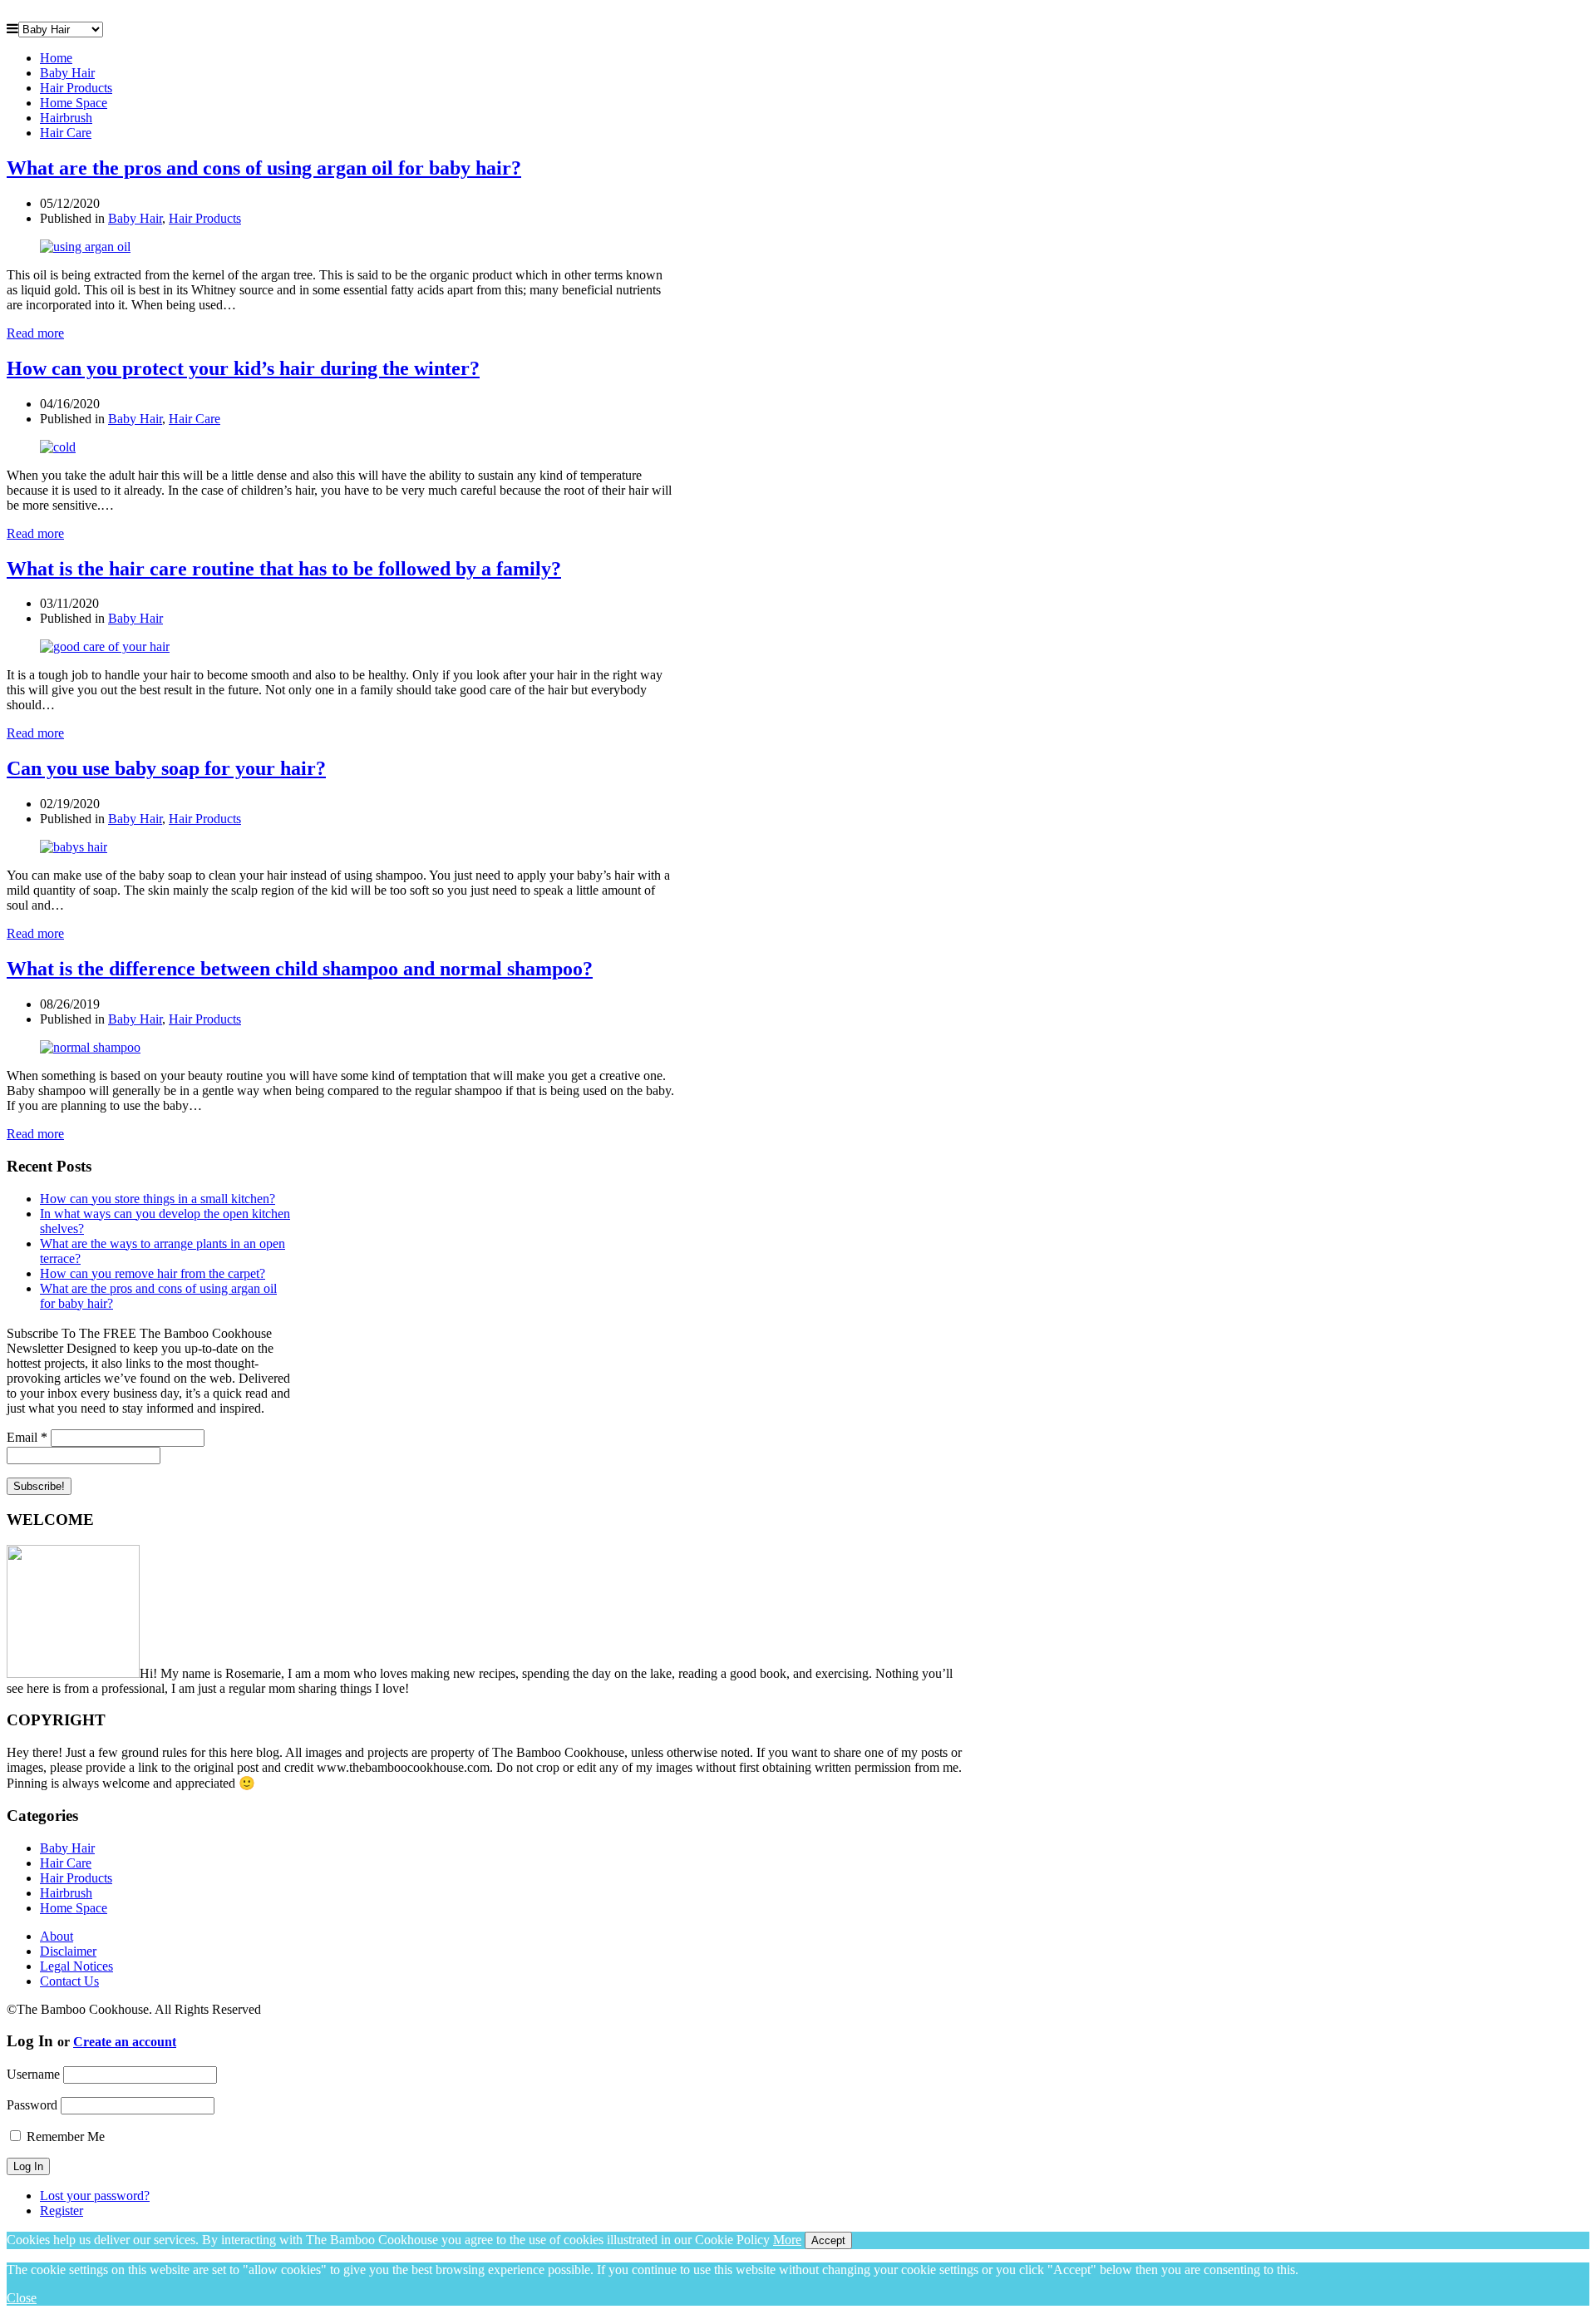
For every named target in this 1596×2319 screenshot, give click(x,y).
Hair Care (66, 133)
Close (22, 2298)
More (787, 2240)
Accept (828, 2240)
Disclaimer (68, 1951)
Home (56, 58)
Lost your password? (95, 2196)
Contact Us (69, 1981)
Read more (35, 333)
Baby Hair (67, 73)
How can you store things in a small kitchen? (158, 1199)
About (57, 1936)
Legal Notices (76, 1966)
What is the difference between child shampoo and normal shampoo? (300, 969)
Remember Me (64, 2136)
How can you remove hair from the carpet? (153, 1273)
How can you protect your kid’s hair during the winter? (243, 368)
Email (27, 1437)
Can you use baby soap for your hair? (166, 768)
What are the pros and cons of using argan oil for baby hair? (264, 168)
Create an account (125, 2042)
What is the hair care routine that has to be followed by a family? (284, 569)
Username (33, 2074)
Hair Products (76, 88)
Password (32, 2105)
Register (62, 2210)
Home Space (74, 103)
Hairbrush (66, 118)
